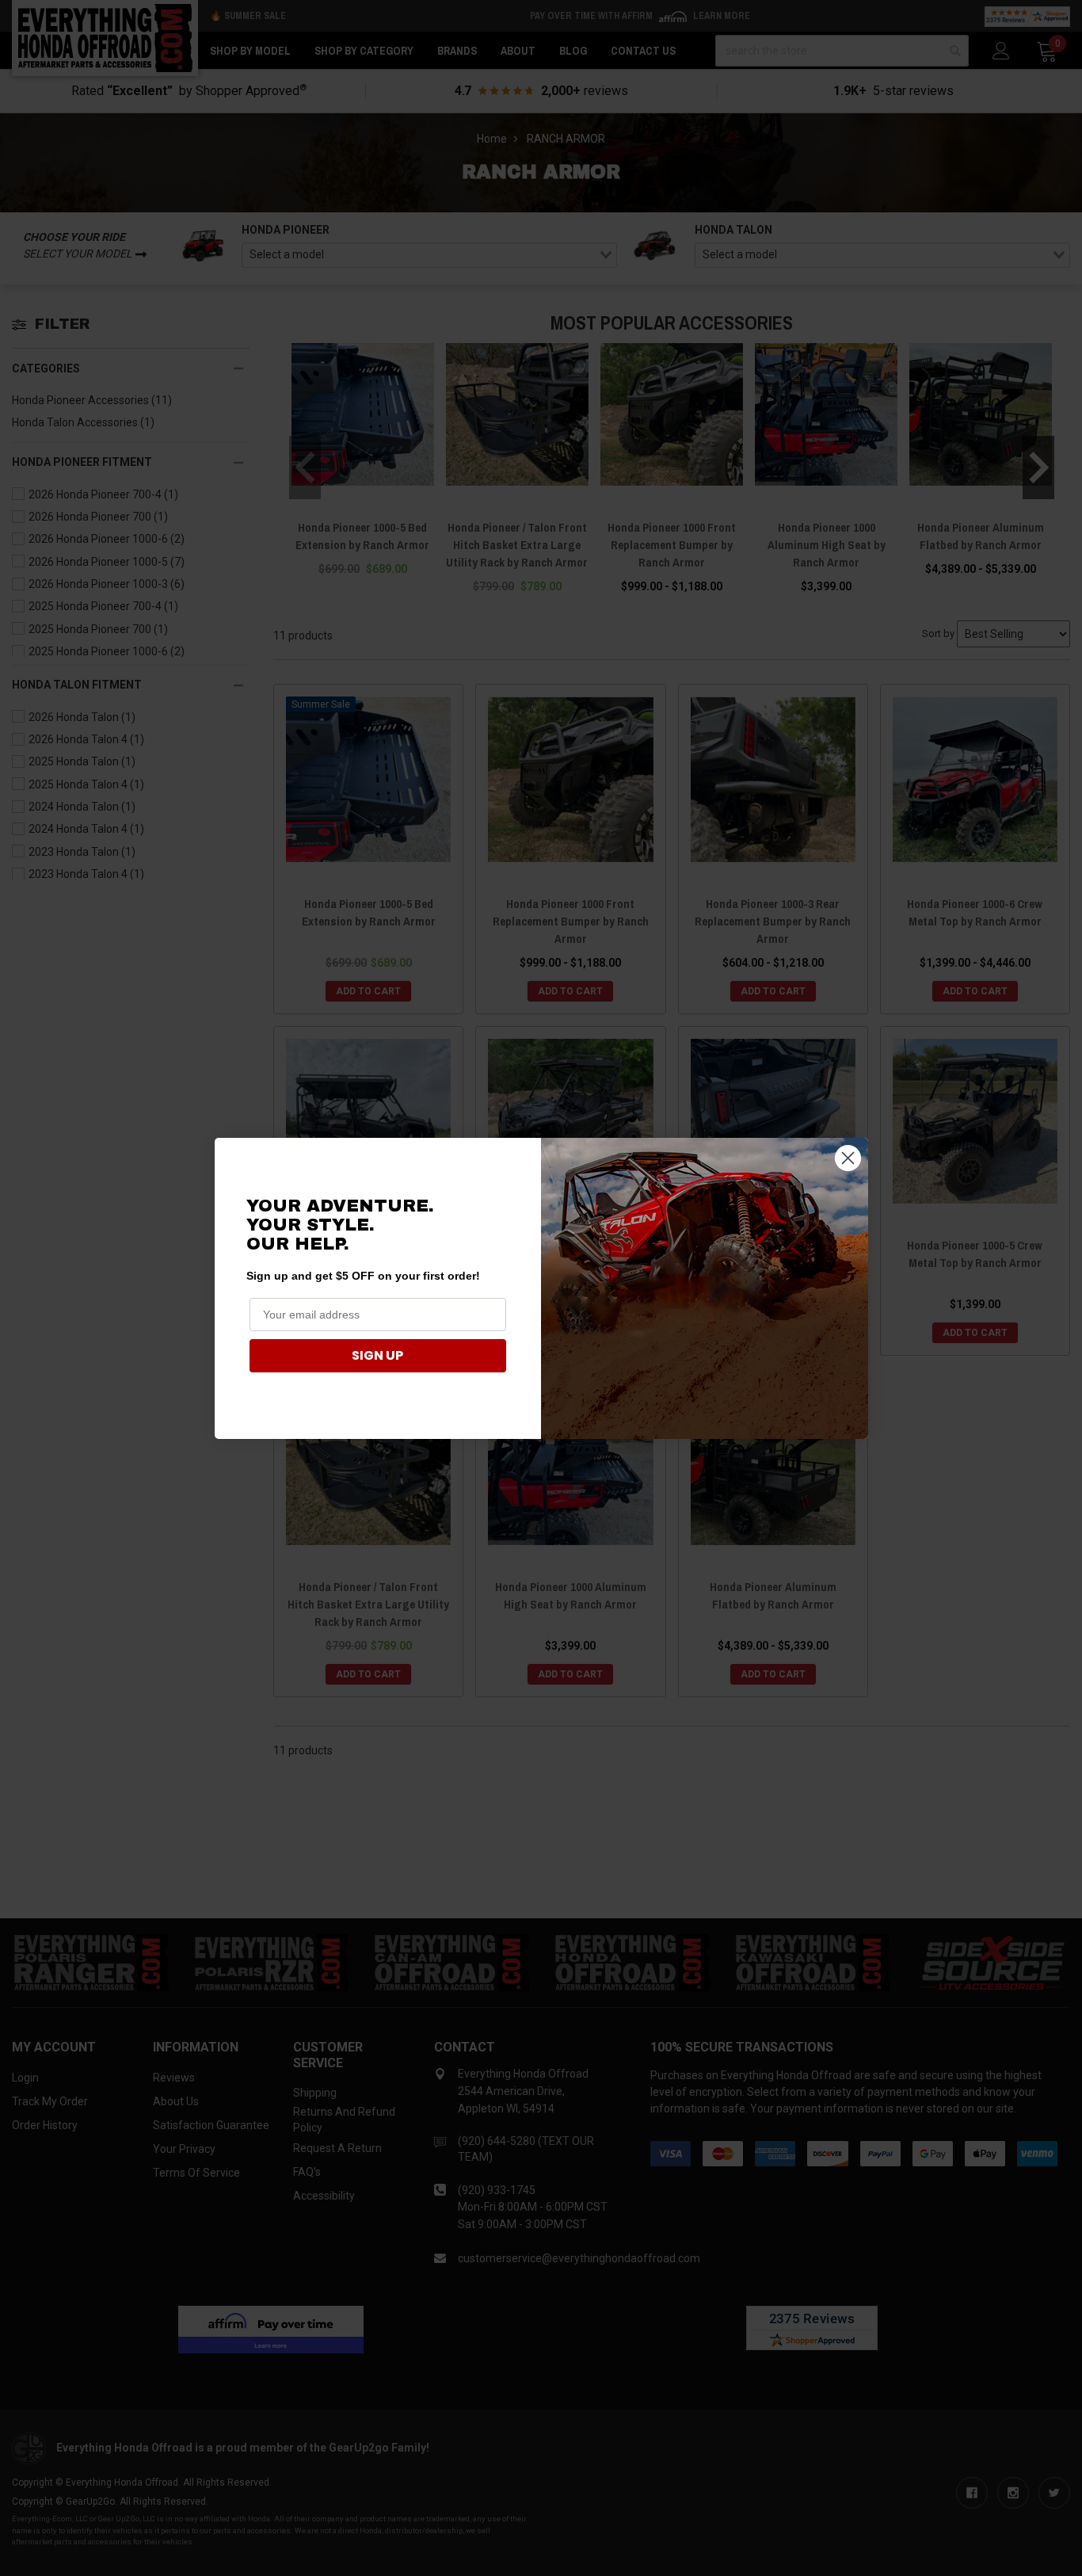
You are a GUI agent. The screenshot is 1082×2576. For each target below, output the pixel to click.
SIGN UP (377, 1355)
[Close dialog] (848, 1158)
